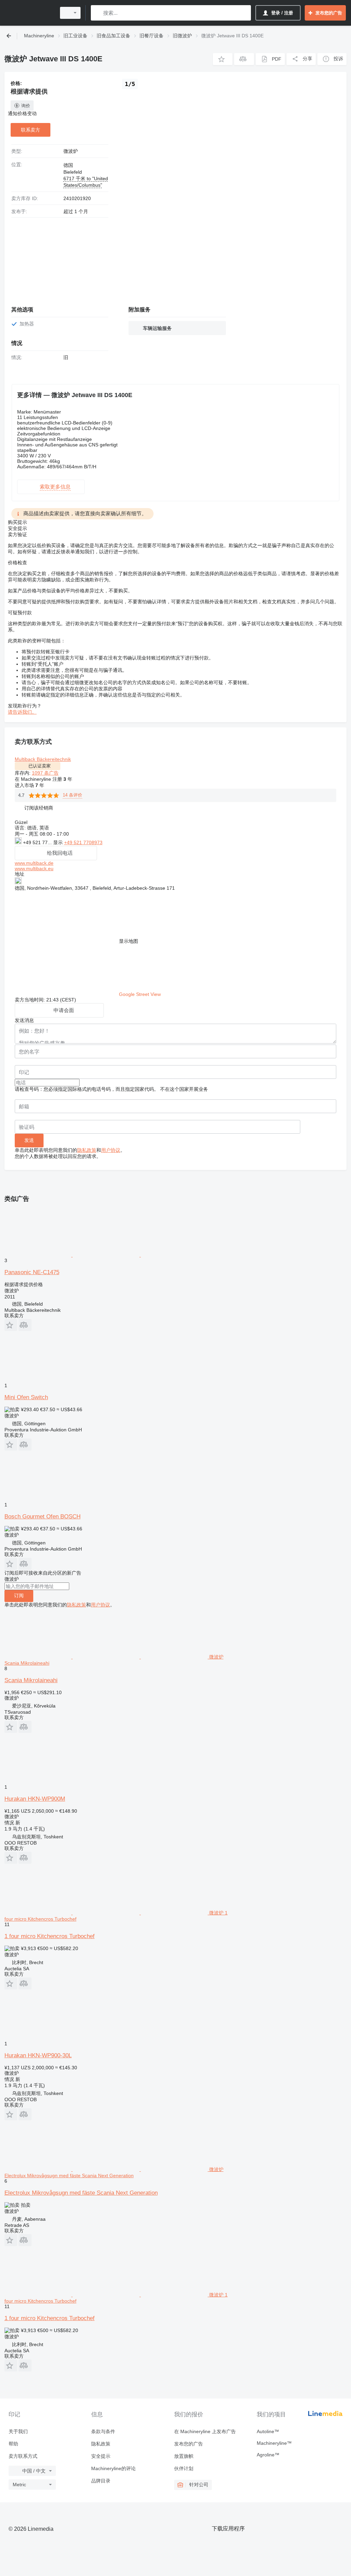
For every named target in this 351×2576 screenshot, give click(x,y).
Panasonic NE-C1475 (32, 1272)
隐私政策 (87, 1150)
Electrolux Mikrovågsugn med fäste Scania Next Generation (81, 2193)
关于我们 (18, 2431)
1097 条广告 (45, 773)
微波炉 (71, 151)
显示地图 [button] (129, 941)
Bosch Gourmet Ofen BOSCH (43, 1517)
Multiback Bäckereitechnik (43, 759)
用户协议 (111, 1150)
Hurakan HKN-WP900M (35, 1799)
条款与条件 (103, 2431)
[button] (223, 59)
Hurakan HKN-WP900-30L (38, 2055)
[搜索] (98, 13)
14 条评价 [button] (72, 795)
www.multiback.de (34, 863)
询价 (26, 106)
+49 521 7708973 (83, 842)
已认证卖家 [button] (40, 766)
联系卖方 (31, 130)
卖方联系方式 (23, 2456)
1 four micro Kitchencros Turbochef (50, 1936)
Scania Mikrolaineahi (31, 1680)
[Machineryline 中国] (29, 13)
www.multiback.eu (34, 868)
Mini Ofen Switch (26, 1397)
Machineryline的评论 (113, 2468)
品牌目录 (101, 2481)
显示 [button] (59, 842)
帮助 (13, 2444)
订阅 (19, 1595)
